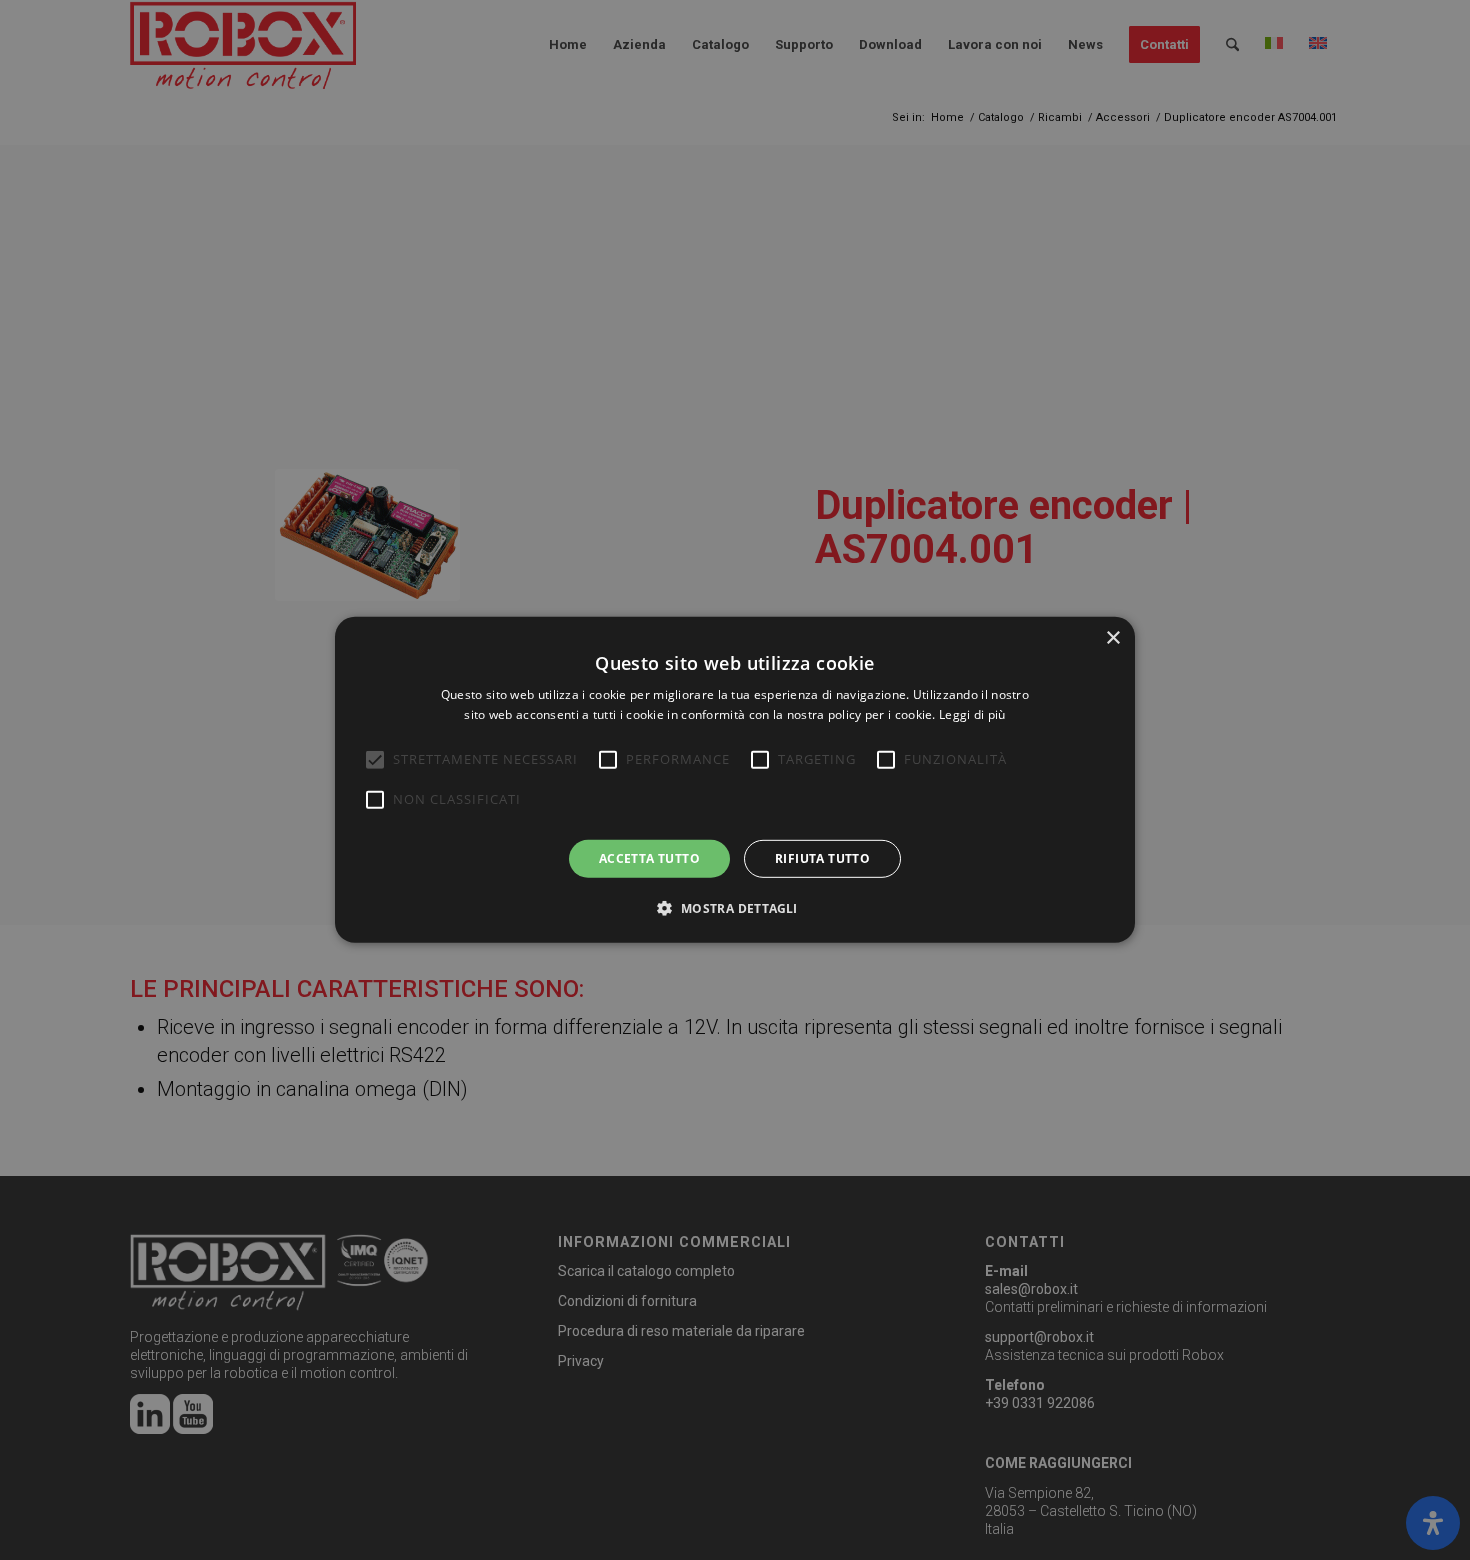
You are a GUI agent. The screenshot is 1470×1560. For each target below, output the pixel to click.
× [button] (1112, 638)
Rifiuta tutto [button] (822, 858)
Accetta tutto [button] (649, 858)
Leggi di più (972, 714)
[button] (734, 908)
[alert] (735, 780)
